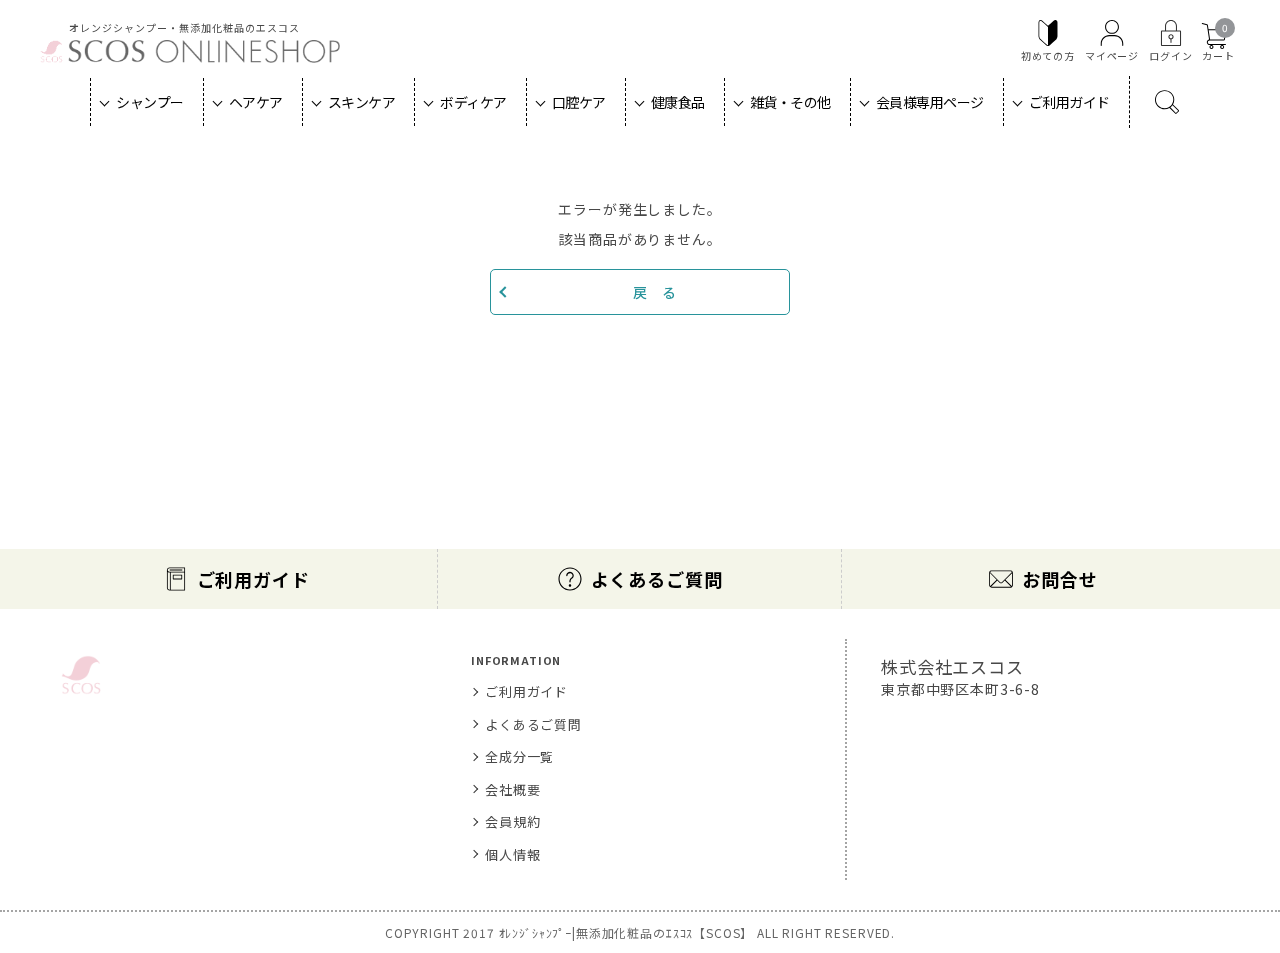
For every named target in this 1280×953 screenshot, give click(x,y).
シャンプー (150, 102)
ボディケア (473, 102)
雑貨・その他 (790, 102)
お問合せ (1059, 579)
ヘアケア (256, 102)
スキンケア (362, 102)
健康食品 (678, 102)
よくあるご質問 (657, 579)
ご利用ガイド (1069, 102)
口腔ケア (579, 102)
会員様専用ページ (930, 102)
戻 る (655, 292)
